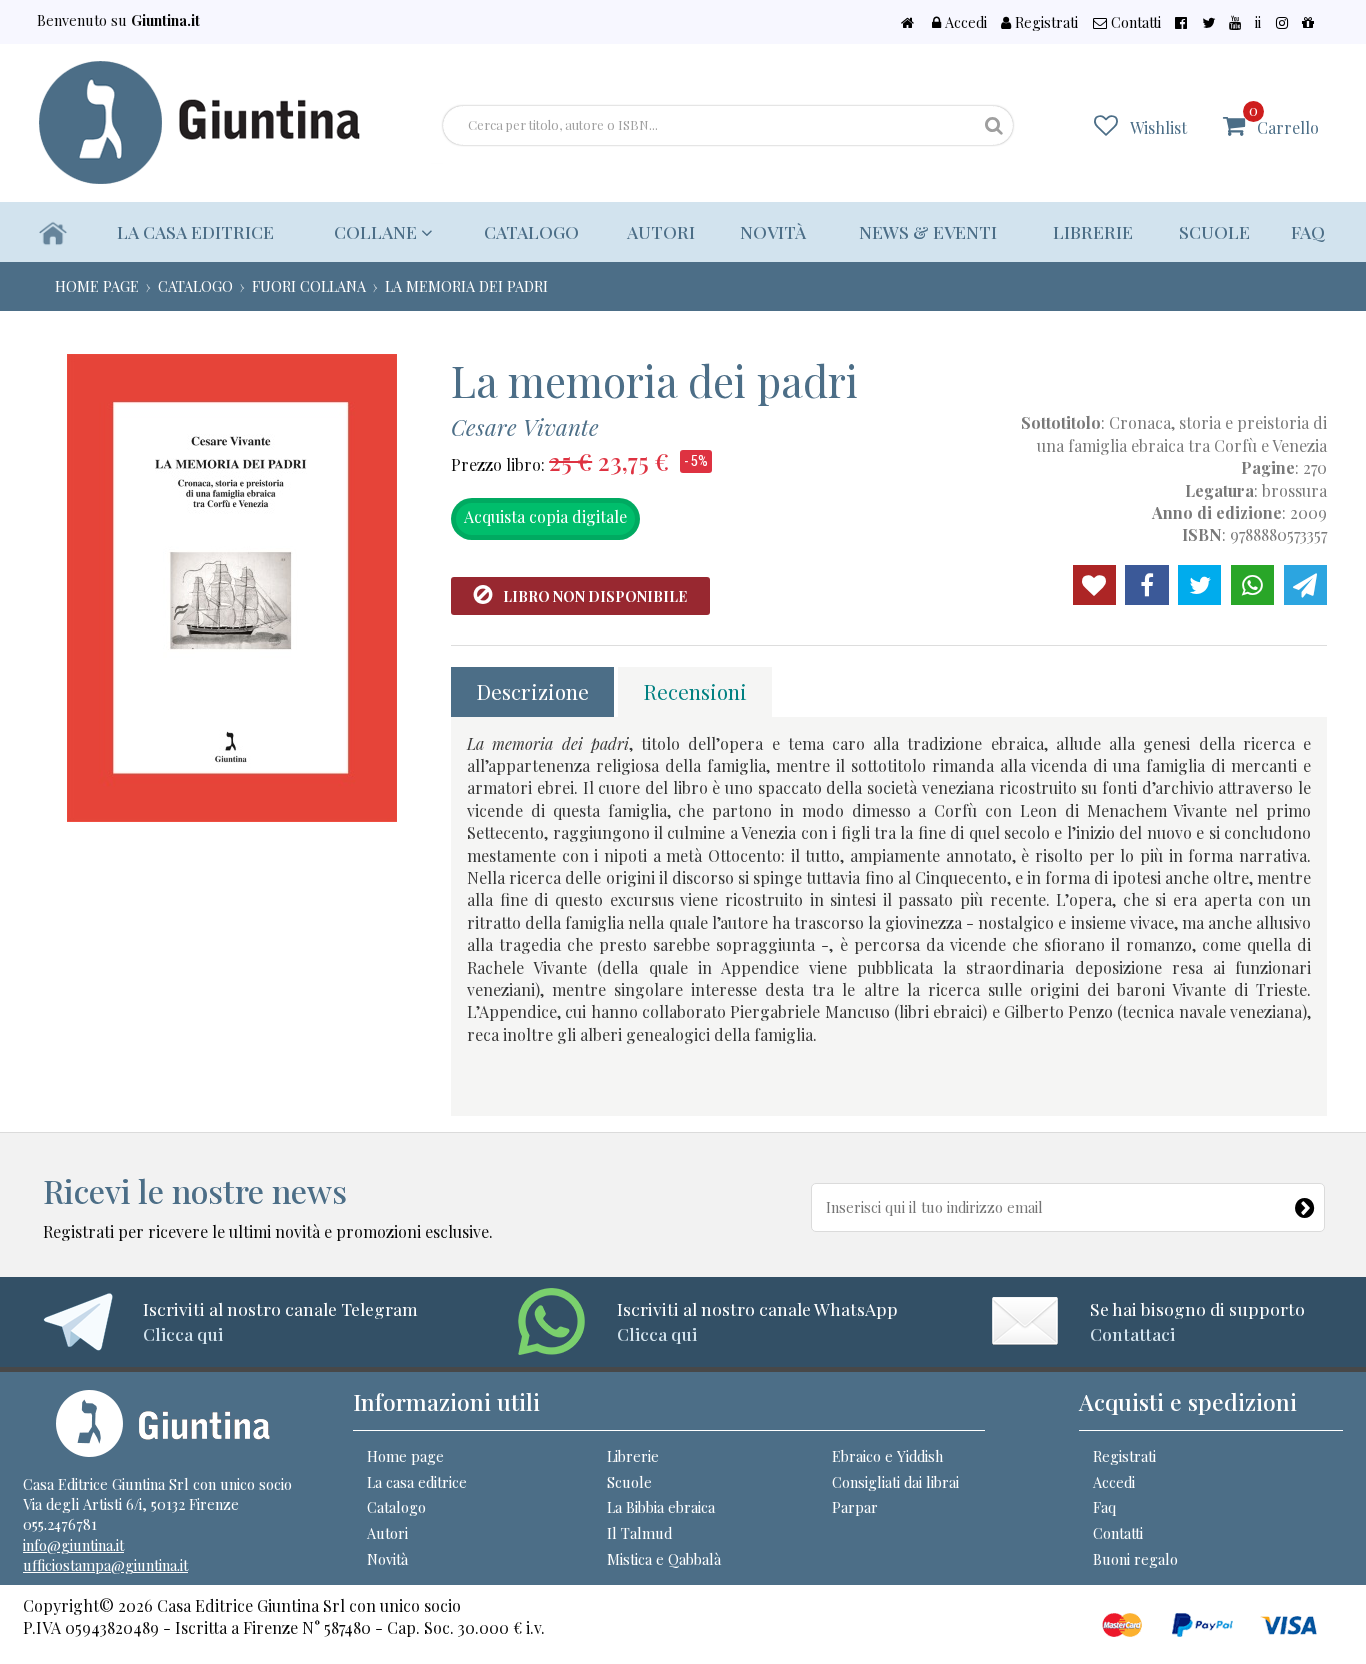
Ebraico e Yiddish (887, 1456)
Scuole (1214, 231)
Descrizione (532, 691)
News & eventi (928, 231)
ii (1258, 22)
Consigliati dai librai (895, 1482)
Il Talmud (639, 1533)
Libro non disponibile (595, 596)
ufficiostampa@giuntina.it (105, 1565)
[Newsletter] (1309, 1202)
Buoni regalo (1135, 1559)
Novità (773, 231)
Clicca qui (183, 1333)
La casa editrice (195, 231)
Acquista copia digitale (545, 516)
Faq (1308, 231)
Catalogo (531, 231)
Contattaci (1132, 1333)
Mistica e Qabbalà (664, 1559)
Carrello (1284, 119)
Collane (377, 231)
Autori (661, 231)
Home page (405, 1456)
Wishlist (1158, 127)
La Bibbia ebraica (661, 1507)
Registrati (1044, 22)
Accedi (964, 22)
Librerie (1093, 231)
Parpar (855, 1507)
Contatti (1134, 22)
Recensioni (695, 691)
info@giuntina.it (73, 1545)
